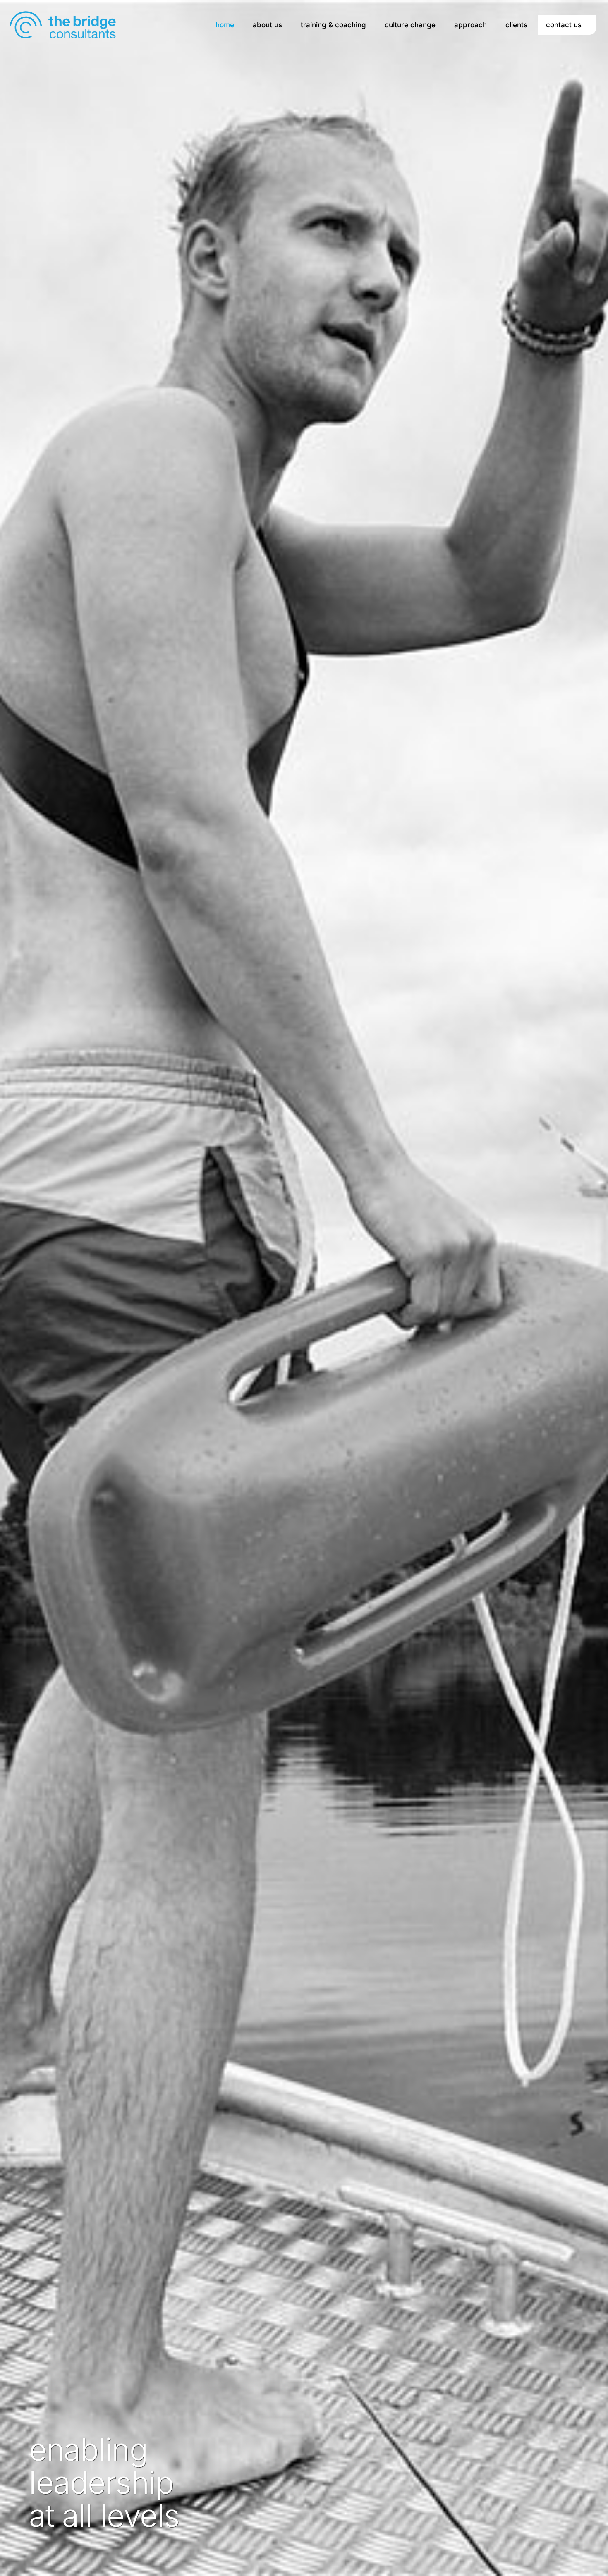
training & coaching (333, 25)
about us (267, 25)
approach (470, 25)
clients (516, 25)
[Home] (63, 24)
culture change (410, 25)
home (225, 25)
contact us (564, 25)
